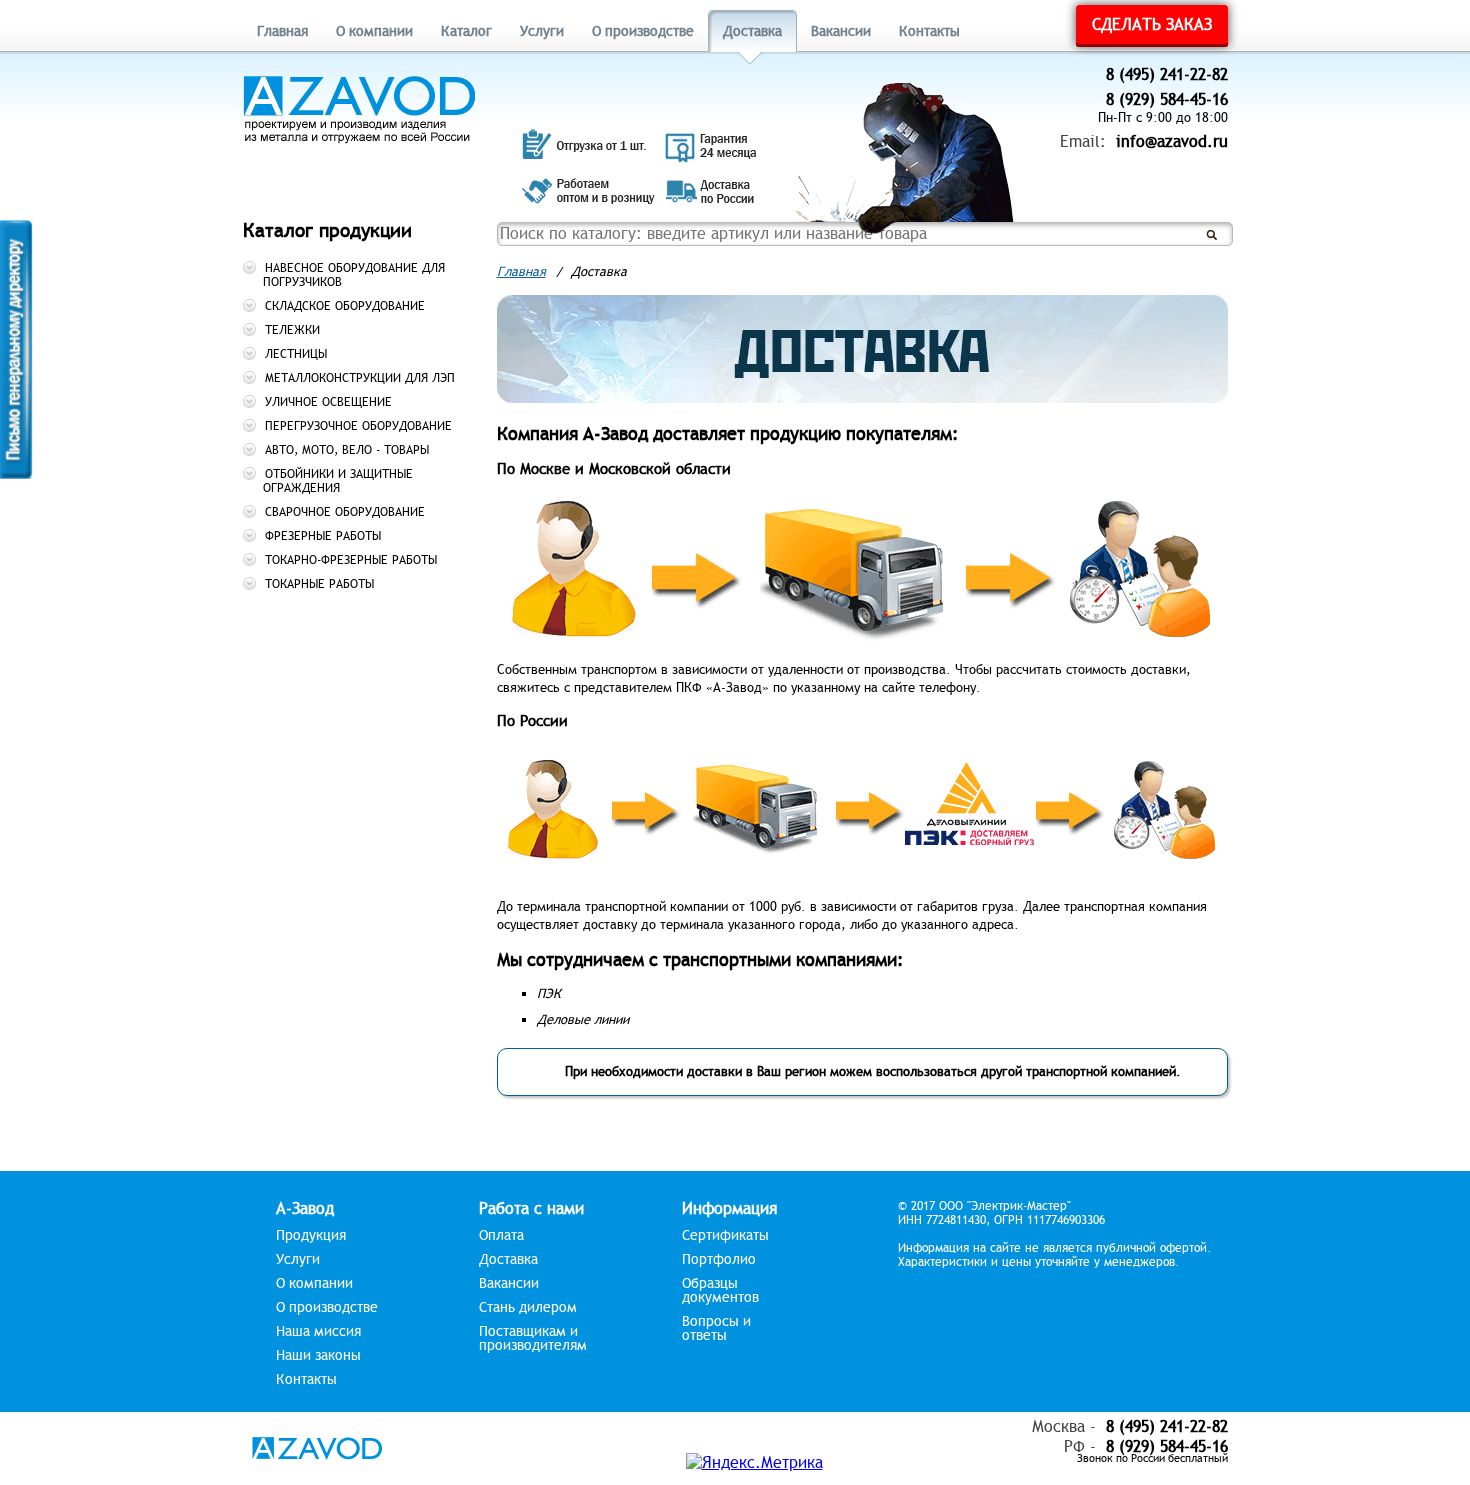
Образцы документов (720, 1291)
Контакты (929, 31)
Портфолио (719, 1260)
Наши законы (318, 1356)
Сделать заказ (1152, 25)
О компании (374, 31)
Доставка (752, 31)
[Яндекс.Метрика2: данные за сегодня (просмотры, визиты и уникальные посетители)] (754, 1463)
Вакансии (841, 31)
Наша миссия (318, 1332)
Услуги (542, 31)
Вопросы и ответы (716, 1329)
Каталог (466, 31)
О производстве (643, 31)
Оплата (501, 1236)
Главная (282, 31)
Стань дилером (528, 1308)
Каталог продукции (327, 230)
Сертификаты (725, 1236)
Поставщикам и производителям (533, 1339)
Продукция (311, 1236)
